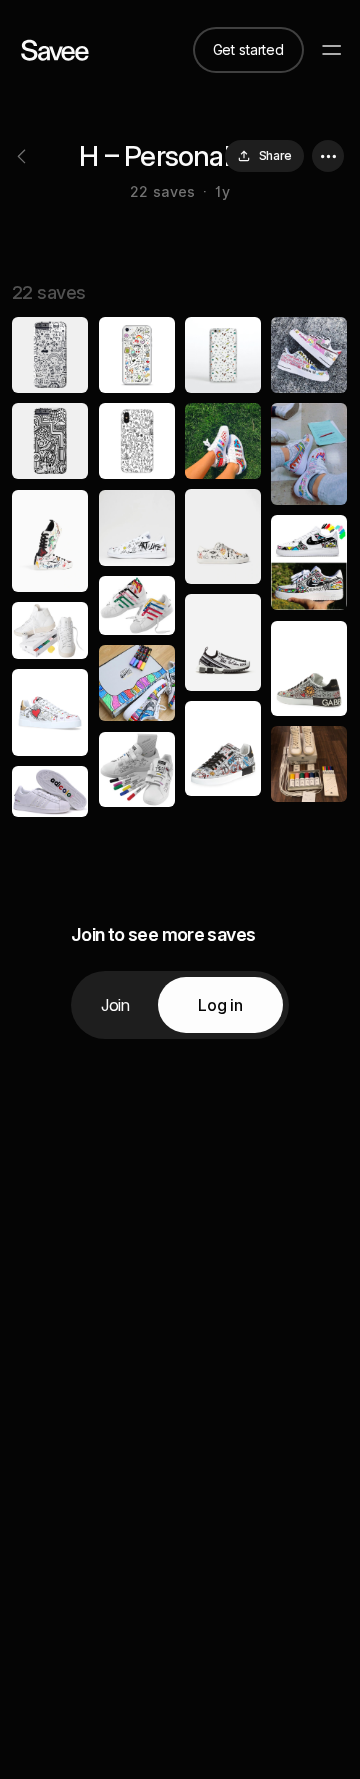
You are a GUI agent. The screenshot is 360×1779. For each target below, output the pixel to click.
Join (115, 1005)
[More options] (328, 156)
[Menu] (332, 50)
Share (275, 155)
